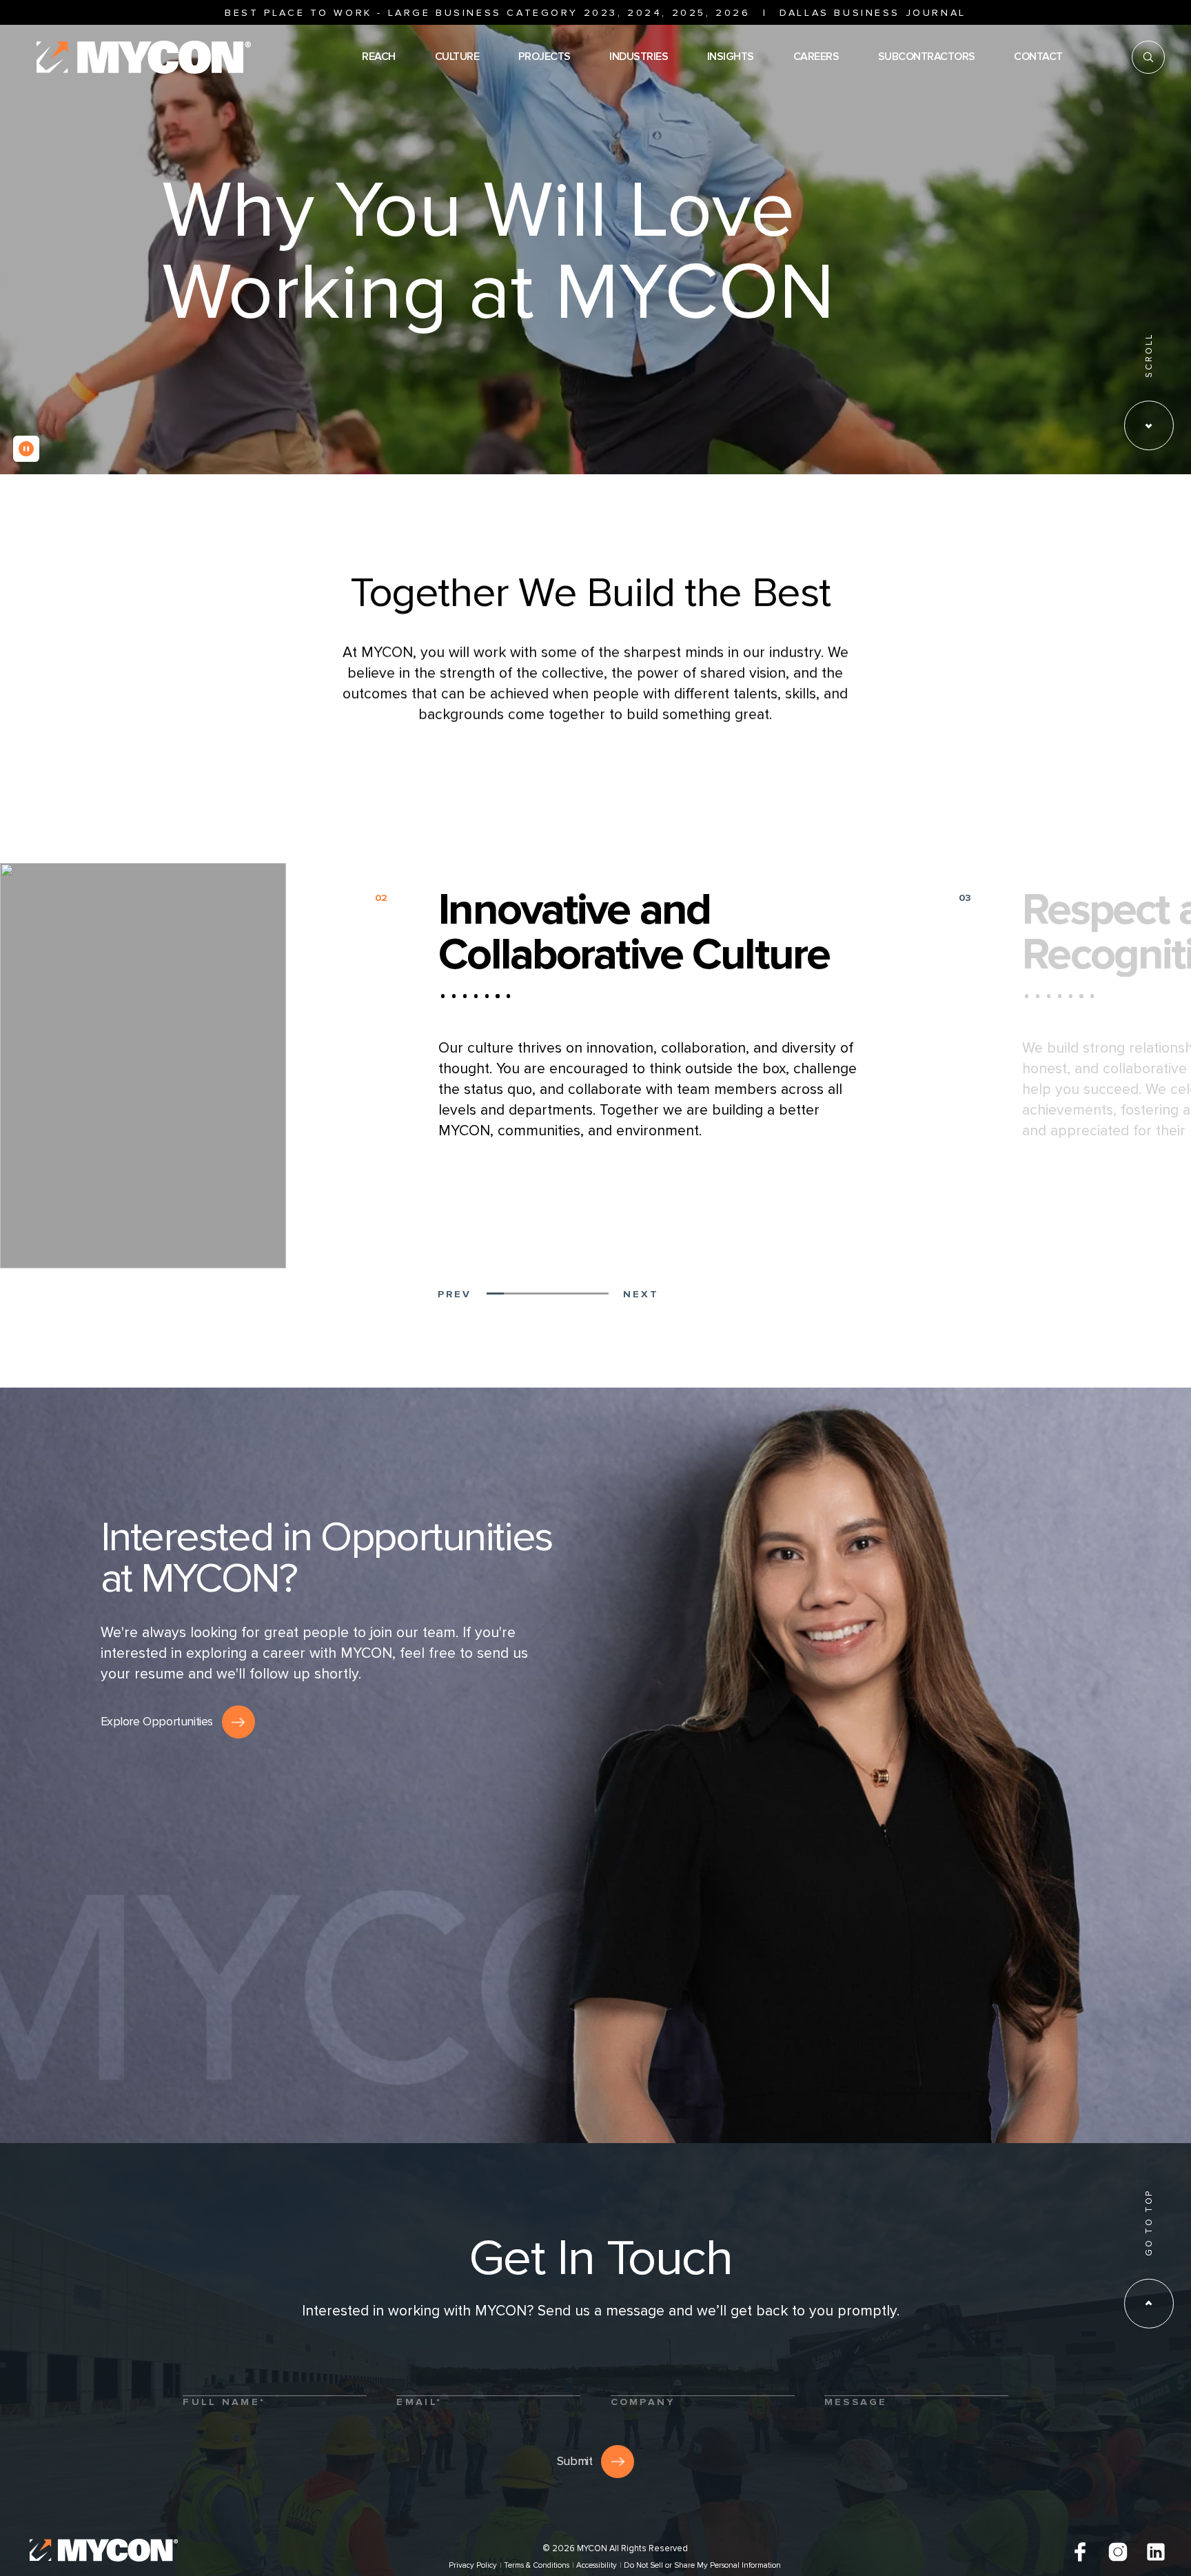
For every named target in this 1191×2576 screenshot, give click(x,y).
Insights (731, 57)
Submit (575, 2461)
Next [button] (641, 1294)
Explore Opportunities (157, 1722)
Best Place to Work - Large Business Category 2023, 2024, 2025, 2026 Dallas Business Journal (595, 13)
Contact (1038, 57)
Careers (816, 57)
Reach (379, 57)
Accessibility (597, 2565)
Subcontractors (927, 57)
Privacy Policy (473, 2565)
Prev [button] (454, 1294)
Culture (457, 57)
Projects (544, 57)
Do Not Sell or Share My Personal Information (702, 2565)
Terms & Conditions (537, 2565)
